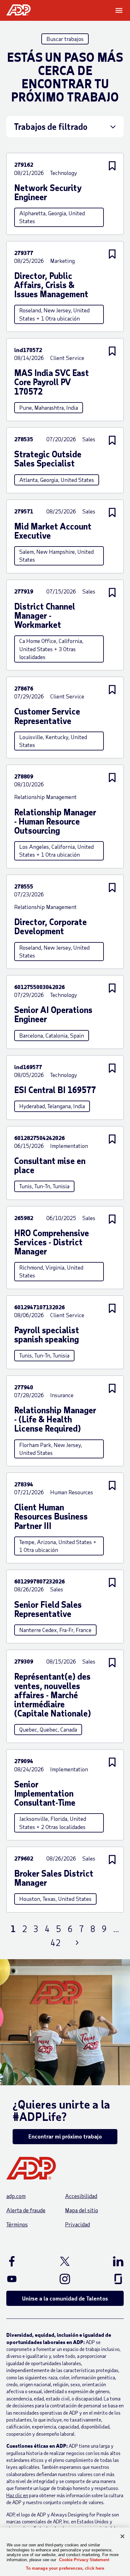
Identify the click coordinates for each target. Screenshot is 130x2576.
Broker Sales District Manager (54, 1878)
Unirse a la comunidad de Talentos (65, 2298)
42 (56, 1943)
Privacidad (77, 2224)
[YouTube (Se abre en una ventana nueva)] (22, 2279)
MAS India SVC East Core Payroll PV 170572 (52, 382)
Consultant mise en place (50, 1165)
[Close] (122, 2536)
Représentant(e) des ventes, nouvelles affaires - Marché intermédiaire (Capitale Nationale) (53, 1695)
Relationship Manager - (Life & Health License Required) (55, 1419)
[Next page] (77, 1943)
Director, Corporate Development (50, 926)
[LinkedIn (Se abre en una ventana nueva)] (108, 2261)
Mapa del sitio (82, 2210)
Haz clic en (17, 2495)
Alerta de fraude (26, 2210)
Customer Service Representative (47, 716)
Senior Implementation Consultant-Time (45, 1793)
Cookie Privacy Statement (84, 2560)
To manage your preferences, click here (65, 2568)
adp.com (16, 2196)
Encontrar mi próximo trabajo (65, 2136)
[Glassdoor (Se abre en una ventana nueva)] (108, 2279)
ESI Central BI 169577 (55, 1090)
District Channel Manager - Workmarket (45, 616)
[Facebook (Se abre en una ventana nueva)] (22, 2261)
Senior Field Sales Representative (48, 1609)
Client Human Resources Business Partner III (51, 1516)
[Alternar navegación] (120, 10)
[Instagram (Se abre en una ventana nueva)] (65, 2279)
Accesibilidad (81, 2196)
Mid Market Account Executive (53, 531)
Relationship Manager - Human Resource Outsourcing (55, 821)
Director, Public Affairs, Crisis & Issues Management (51, 285)
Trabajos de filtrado (51, 126)
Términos (17, 2224)
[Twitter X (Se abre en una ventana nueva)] (65, 2261)
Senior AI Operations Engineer (53, 1014)
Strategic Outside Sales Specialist (48, 459)
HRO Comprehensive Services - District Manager (52, 1242)
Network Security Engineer (48, 192)
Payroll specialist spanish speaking (47, 1334)
